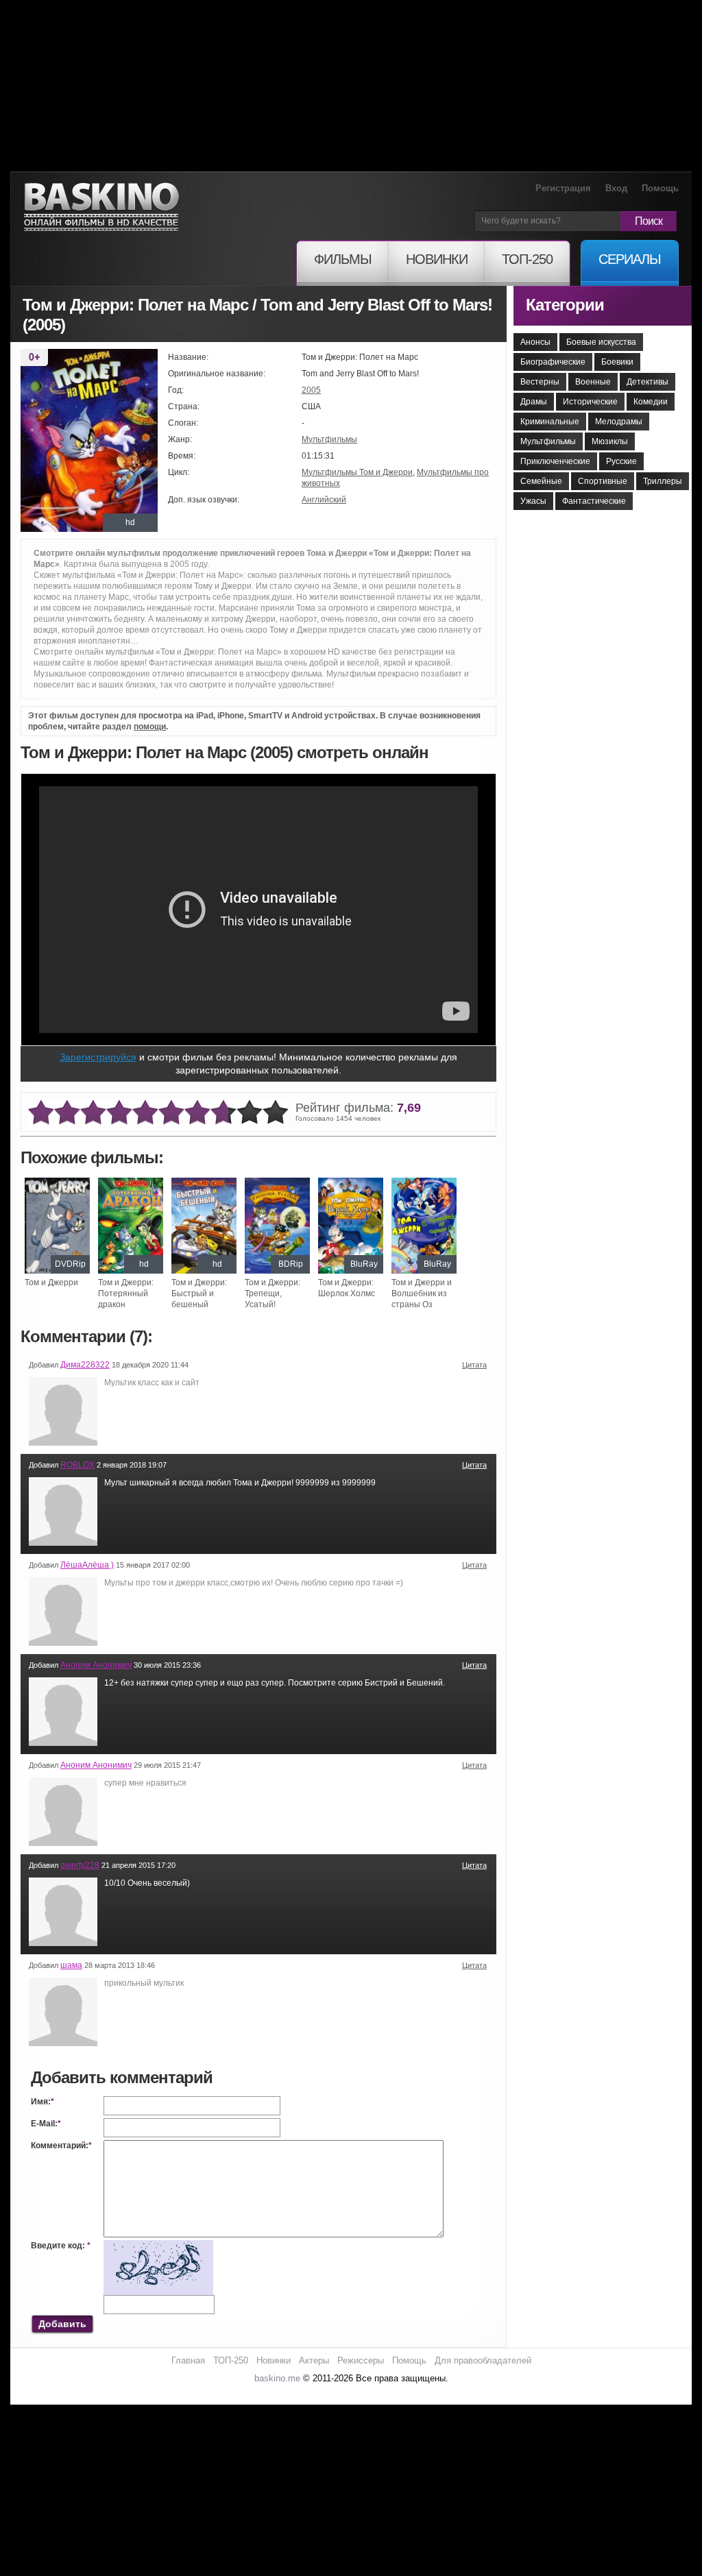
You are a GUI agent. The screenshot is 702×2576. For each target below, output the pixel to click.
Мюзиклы (610, 441)
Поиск (649, 221)
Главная (188, 2360)
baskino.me (277, 2378)
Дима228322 (85, 1365)
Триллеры (663, 481)
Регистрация (563, 188)
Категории (565, 305)
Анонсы (535, 342)
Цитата (474, 1365)
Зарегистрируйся (98, 1057)
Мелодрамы (619, 422)
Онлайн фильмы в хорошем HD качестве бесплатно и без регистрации (101, 207)
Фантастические (594, 501)
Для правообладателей (483, 2360)
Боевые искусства (601, 342)
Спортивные (603, 481)
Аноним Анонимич (96, 1665)
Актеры (314, 2360)
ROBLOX (77, 1465)
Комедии (651, 402)
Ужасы (533, 501)
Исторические (590, 402)
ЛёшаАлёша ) (87, 1565)
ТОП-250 (231, 2360)
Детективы (647, 382)
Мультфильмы (329, 439)
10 (276, 1113)
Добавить (62, 2324)
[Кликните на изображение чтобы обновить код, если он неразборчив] (158, 2246)
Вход (616, 188)
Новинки (274, 2360)
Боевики (617, 362)
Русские (621, 461)
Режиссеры (361, 2360)
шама (71, 1965)
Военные (593, 382)
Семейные (541, 481)
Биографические (553, 362)
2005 (311, 390)
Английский (324, 500)
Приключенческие (555, 461)
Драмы (534, 402)
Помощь (660, 188)
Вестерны (540, 382)
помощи (150, 727)
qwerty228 (80, 1865)
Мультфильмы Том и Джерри (357, 472)
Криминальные (550, 422)
